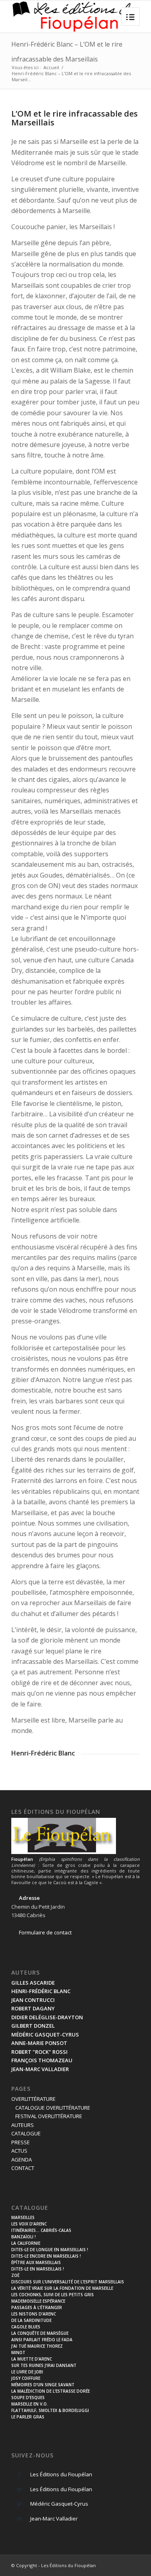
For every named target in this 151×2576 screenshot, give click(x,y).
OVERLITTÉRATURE (33, 2099)
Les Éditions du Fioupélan (61, 2474)
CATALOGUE (26, 2133)
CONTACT (23, 2168)
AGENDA (22, 2160)
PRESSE (21, 2142)
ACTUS (19, 2151)
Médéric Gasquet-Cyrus (59, 2504)
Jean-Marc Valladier (54, 2519)
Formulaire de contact (45, 1932)
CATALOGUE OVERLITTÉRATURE (53, 2108)
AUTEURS (23, 2125)
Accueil (51, 67)
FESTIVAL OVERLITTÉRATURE (49, 2116)
